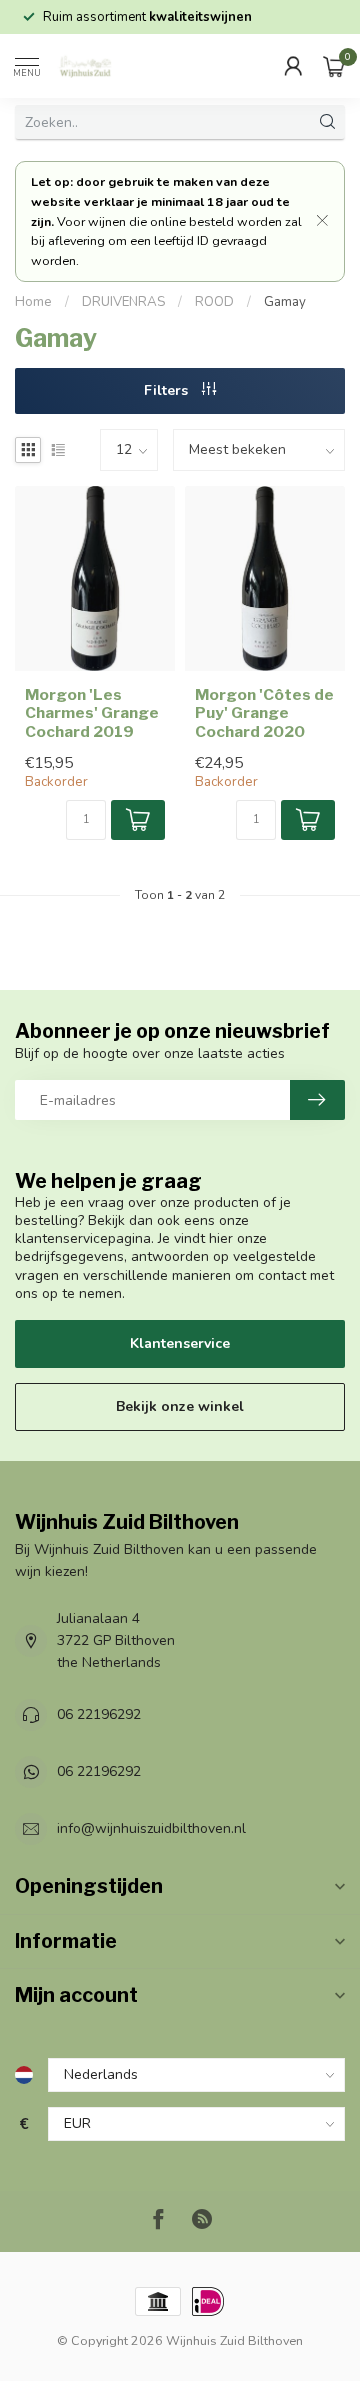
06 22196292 (99, 1714)
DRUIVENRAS (123, 302)
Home (33, 302)
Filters (168, 390)
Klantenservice (180, 1343)
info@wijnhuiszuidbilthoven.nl (151, 1828)
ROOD (214, 302)
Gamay (285, 302)
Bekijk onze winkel (180, 1406)
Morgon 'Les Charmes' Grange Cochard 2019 (92, 713)
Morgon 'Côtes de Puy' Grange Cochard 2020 (264, 713)
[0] (334, 66)
